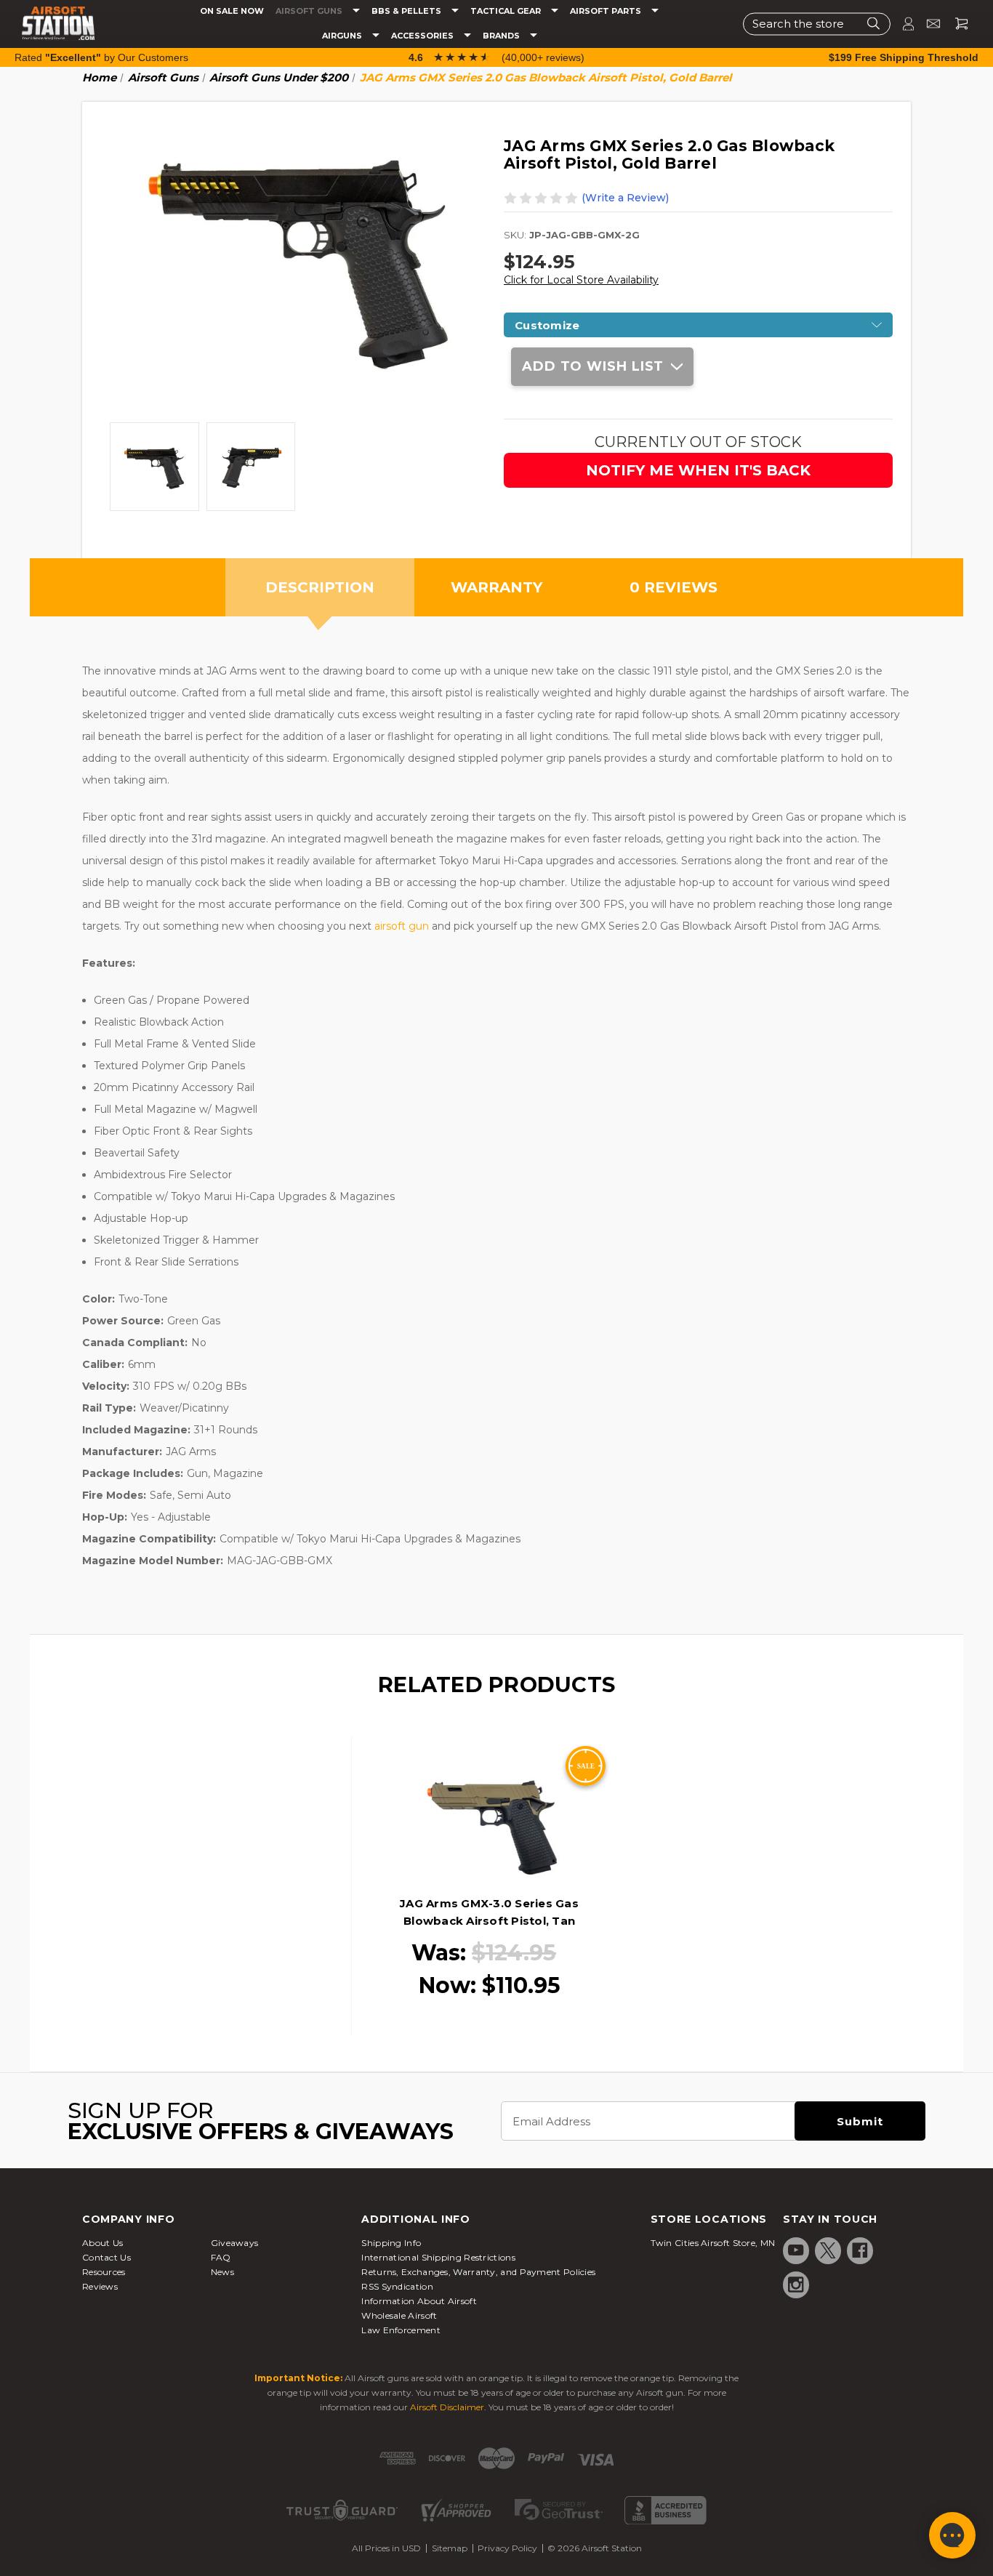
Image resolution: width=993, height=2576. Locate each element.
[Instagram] (796, 2285)
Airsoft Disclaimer (447, 2407)
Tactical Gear (507, 11)
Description (320, 587)
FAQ (221, 2257)
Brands (502, 36)
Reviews (100, 2286)
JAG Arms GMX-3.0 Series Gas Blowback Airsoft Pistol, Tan (489, 1912)
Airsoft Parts (607, 11)
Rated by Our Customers (101, 57)
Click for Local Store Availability (581, 280)
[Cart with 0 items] (956, 24)
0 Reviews (674, 587)
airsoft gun (402, 926)
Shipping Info (391, 2243)
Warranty (496, 587)
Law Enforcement (401, 2330)
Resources (104, 2272)
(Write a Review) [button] (625, 198)
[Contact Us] (927, 24)
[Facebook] (860, 2250)
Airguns (343, 36)
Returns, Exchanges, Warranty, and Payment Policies (478, 2272)
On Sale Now (232, 11)
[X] (828, 2250)
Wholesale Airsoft (399, 2315)
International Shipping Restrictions (438, 2257)
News (222, 2272)
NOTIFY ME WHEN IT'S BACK (698, 470)
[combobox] (817, 24)
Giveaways (235, 2243)
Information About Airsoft (419, 2301)
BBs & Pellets (407, 11)
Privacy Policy (507, 2548)
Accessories (423, 36)
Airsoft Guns (310, 11)
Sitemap (450, 2548)
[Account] (902, 24)
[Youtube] (796, 2250)
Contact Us (106, 2257)
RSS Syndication (397, 2286)
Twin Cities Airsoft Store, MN (713, 2243)
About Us (102, 2243)
